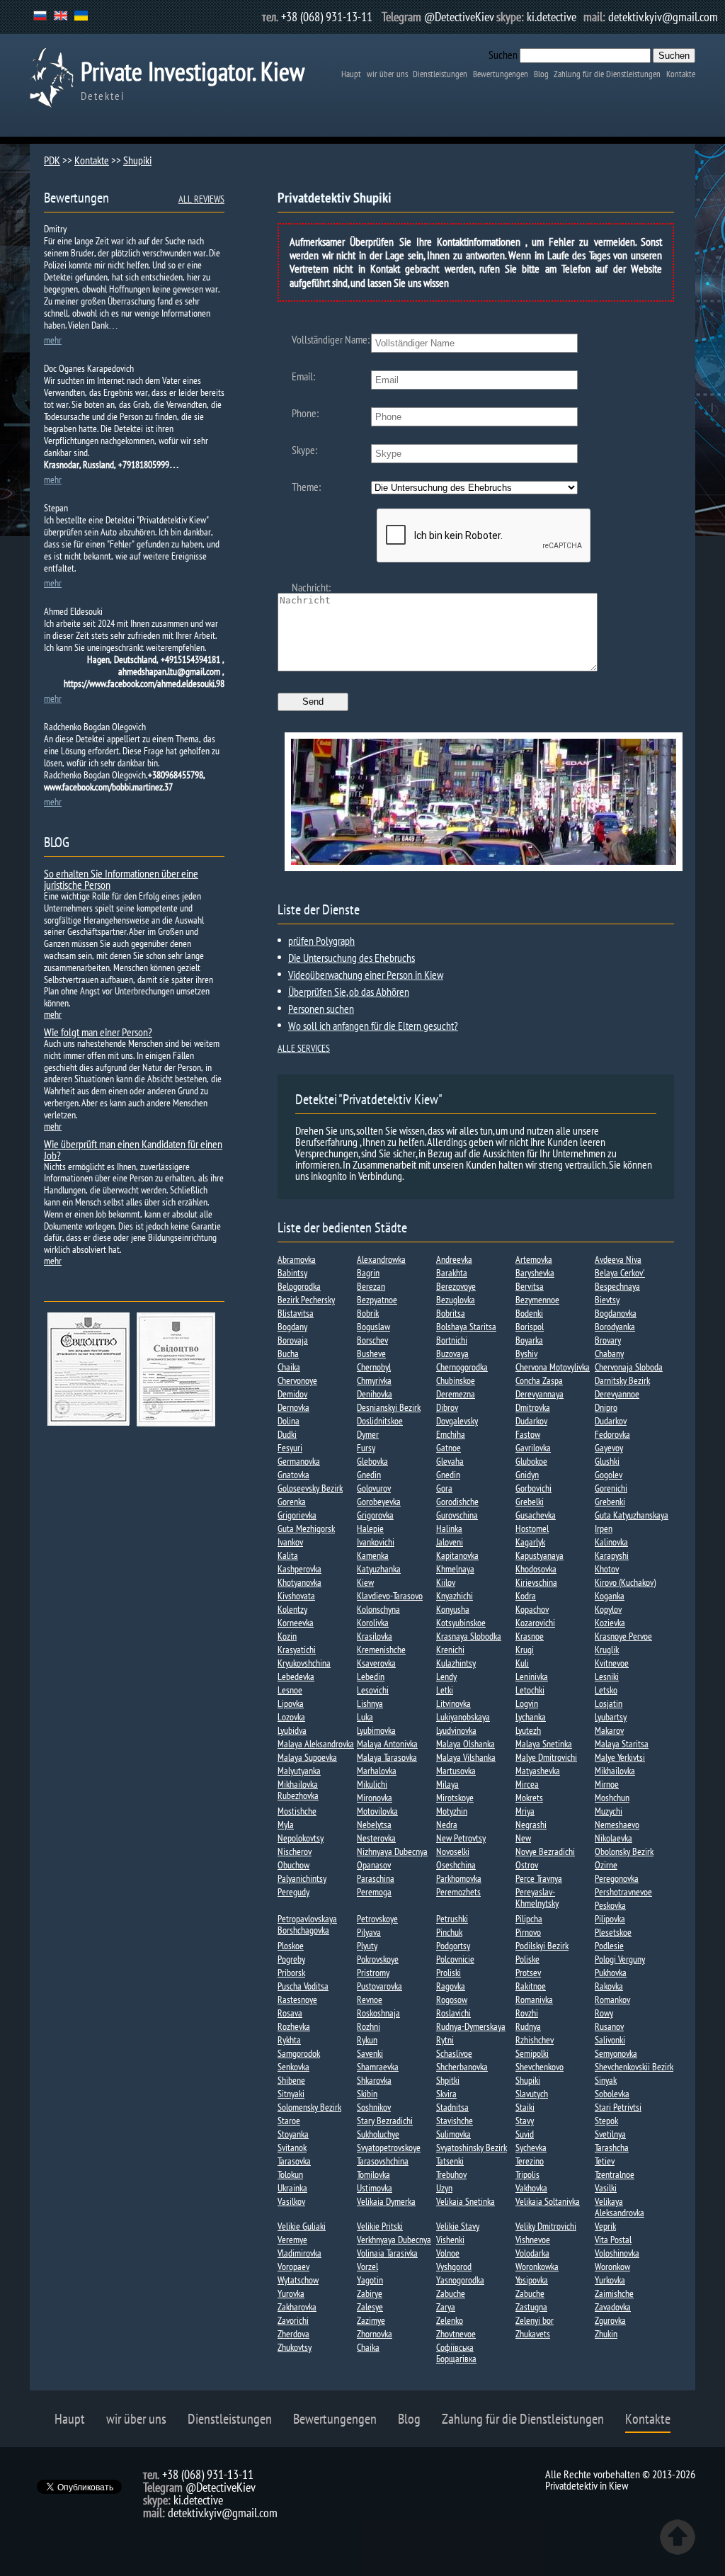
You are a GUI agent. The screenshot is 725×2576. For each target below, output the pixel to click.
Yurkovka (610, 2280)
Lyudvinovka (456, 1730)
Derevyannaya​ (540, 1394)
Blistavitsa (296, 1313)
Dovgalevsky (457, 1421)
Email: (303, 376)
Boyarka (529, 1340)
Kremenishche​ (381, 1650)
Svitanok (292, 2147)
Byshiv (526, 1354)
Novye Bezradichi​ (545, 1851)
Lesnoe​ (290, 1690)
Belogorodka (299, 1286)
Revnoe (370, 1999)
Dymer (368, 1434)
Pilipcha (529, 1919)
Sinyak (606, 2080)
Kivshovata (296, 1596)
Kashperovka (299, 1569)
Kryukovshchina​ (304, 1663)
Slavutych (532, 2094)
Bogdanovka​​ (616, 1313)
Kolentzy (292, 1609)
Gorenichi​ (611, 1488)
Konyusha (453, 1609)
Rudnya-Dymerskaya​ (471, 2026)
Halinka (449, 1528)
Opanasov (374, 1865)
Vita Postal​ (613, 2240)
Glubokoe (531, 1461)
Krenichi (450, 1650)
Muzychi (609, 1811)
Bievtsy (607, 1300)
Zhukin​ (606, 2334)
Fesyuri (290, 1448)
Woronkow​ (612, 2266)
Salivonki (610, 2040)
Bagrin (368, 1273)
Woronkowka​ (537, 2266)
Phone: (305, 413)
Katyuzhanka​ (379, 1569)
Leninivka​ (532, 1676)
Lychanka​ (531, 1717)
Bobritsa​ (451, 1313)
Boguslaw (373, 1327)
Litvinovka (453, 1703)
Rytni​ (445, 2040)
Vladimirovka (299, 2253)
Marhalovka (377, 1771)
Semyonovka (616, 2053)
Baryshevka (535, 1273)
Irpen (604, 1528)
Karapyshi (612, 1555)
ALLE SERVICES (304, 1048)
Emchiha (451, 1434)
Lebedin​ (371, 1676)
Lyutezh (528, 1730)
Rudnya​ (528, 2026)
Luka (365, 1717)
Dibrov (447, 1407)
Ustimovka (375, 2188)
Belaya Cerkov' (620, 1273)
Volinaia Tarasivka (387, 2253)
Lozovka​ (291, 1717)
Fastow (528, 1434)
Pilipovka (610, 1919)
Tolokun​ (290, 2174)
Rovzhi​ (527, 2013)
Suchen (503, 55)
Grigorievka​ (297, 1515)
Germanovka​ (299, 1461)
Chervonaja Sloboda (629, 1367)
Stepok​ (606, 2121)
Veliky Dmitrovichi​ (546, 2226)
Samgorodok (299, 2053)
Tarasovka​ (294, 2161)
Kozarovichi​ (535, 1623)
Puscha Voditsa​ (303, 1986)
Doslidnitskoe (380, 1421)
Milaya (447, 1784)
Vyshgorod (454, 2266)
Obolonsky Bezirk (624, 1851)
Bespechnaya (617, 1286)
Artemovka (534, 1259)
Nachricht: (311, 587)
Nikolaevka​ (613, 1838)
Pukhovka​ (611, 1973)
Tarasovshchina (383, 2161)
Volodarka (532, 2253)
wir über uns (387, 74)
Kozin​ (287, 1636)
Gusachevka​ (536, 1515)
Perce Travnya (539, 1878)
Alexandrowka (381, 1259)
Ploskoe (291, 1946)
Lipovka (291, 1703)
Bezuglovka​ (456, 1300)
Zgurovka (610, 2320)
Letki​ (445, 1690)
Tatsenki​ (450, 2161)
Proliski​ (449, 1973)
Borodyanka (615, 1327)
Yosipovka (532, 2280)
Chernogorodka (462, 1367)
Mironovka (375, 1798)
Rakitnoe (531, 1986)
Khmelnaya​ (455, 1569)
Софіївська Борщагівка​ (456, 2353)
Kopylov (608, 1609)
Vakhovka (531, 2188)
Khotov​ (607, 1569)
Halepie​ (370, 1528)
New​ (523, 1838)
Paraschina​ (376, 1878)
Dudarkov (531, 1421)
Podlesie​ (609, 1946)
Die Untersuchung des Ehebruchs (352, 958)
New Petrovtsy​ (461, 1838)
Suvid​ (525, 2134)
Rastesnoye (297, 1999)
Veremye (292, 2240)
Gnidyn (527, 1475)
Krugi (525, 1650)
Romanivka (534, 1999)
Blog (541, 74)
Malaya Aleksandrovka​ (316, 1744)
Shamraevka (378, 2067)
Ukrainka (292, 2188)
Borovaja (293, 1340)
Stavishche (455, 2121)
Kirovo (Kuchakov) (625, 1582)
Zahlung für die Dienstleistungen (607, 74)
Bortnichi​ (452, 1340)
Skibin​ (367, 2094)
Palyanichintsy (302, 1878)
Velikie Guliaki (302, 2226)
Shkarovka (374, 2080)
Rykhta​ (289, 2040)
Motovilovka (377, 1811)
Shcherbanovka (462, 2067)
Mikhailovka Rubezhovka (298, 1790)
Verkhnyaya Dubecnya (394, 2240)
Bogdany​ (292, 1327)
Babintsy (292, 1273)
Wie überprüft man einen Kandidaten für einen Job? (133, 1150)
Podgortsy (453, 1946)
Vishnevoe (533, 2240)
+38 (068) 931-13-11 (327, 17)
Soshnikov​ (374, 2107)
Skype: (304, 450)
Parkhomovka (459, 1878)
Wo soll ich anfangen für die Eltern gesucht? (373, 1026)
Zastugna (531, 2307)
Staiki (525, 2107)
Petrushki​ (452, 1919)
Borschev (372, 1340)
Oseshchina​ (456, 1865)
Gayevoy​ (609, 1448)
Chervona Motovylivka (553, 1367)
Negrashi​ (531, 1825)
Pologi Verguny (620, 1959)
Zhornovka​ (375, 2334)
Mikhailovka (615, 1771)
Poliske (527, 1959)
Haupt (351, 74)
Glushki (607, 1461)
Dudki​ (287, 1434)
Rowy (604, 2013)
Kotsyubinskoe (461, 1623)
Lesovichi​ (373, 1690)
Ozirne (606, 1865)
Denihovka (375, 1394)
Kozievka (610, 1623)
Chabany (609, 1354)
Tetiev (605, 2161)
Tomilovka (373, 2174)
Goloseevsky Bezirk (310, 1488)
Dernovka (293, 1407)
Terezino (530, 2161)
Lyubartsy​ (611, 1717)
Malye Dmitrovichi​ (546, 1757)
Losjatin (609, 1703)
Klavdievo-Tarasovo (390, 1596)
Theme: (306, 487)
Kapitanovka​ (457, 1555)
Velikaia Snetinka (466, 2201)
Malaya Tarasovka (387, 1757)
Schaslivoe (454, 2053)
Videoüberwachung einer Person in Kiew (366, 975)
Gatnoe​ (449, 1448)
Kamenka (373, 1555)
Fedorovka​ (612, 1434)
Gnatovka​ (293, 1475)
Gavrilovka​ (533, 1448)
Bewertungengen (501, 74)
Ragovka (451, 1986)
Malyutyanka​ (299, 1771)
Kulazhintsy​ (456, 1663)
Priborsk (291, 1973)
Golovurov (374, 1488)
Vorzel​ (367, 2266)
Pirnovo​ (528, 1932)
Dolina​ (289, 1421)
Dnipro (606, 1407)
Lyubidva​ (292, 1730)
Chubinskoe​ (456, 1380)
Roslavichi (453, 2013)
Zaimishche (614, 2293)
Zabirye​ (370, 2293)
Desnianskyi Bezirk (389, 1407)
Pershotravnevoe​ (623, 1892)
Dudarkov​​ (611, 1421)
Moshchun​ (612, 1798)
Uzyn (444, 2188)
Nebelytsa (374, 1825)
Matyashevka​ (538, 1771)
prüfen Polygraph (321, 941)
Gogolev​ (609, 1475)
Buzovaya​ (452, 1354)
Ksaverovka (376, 1663)
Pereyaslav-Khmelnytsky (537, 1897)
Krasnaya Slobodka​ (469, 1636)
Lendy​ (446, 1676)
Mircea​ (527, 1784)
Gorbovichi (533, 1488)
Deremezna (456, 1394)
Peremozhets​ (458, 1892)
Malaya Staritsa (622, 1744)
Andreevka (454, 1259)
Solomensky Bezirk (309, 2107)
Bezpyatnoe (377, 1300)
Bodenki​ (529, 1313)
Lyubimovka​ (376, 1730)
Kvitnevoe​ (612, 1663)
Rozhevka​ (294, 2026)
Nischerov (295, 1851)
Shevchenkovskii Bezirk (634, 2067)
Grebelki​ (530, 1502)
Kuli (522, 1663)
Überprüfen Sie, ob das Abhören (349, 992)
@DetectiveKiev (459, 17)
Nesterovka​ (376, 1838)
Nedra (447, 1825)
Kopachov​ (532, 1609)
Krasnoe (530, 1636)
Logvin (527, 1703)
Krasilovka (375, 1636)
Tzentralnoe (615, 2174)
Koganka (610, 1596)
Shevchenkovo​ (540, 2067)
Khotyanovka (299, 1582)
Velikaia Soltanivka (548, 2201)
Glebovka (372, 1461)
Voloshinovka (617, 2253)
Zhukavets (533, 2334)
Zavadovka (613, 2307)
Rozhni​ (369, 2026)
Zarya (446, 2307)
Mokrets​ (529, 1798)
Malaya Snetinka (544, 1744)
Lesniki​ (607, 1676)
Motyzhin (452, 1811)
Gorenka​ (292, 1502)
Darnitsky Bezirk (622, 1380)
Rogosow (452, 1999)
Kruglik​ (607, 1650)
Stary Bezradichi (385, 2121)
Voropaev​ (293, 2266)
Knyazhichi (455, 1596)
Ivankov (290, 1542)
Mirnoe (607, 1784)
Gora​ (444, 1488)
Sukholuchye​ (378, 2134)
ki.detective (552, 17)
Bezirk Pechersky (306, 1300)
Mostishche (297, 1811)
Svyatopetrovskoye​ (389, 2147)
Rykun (367, 2040)
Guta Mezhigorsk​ (306, 1528)
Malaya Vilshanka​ (466, 1757)
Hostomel (532, 1528)
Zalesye (370, 2307)
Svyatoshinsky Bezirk (472, 2147)
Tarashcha (612, 2147)
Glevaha (450, 1461)
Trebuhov (451, 2174)
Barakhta (452, 1273)
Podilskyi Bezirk (542, 1946)
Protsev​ (528, 1973)
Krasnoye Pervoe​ (623, 1636)
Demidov (292, 1394)
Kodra (526, 1596)
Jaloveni (450, 1542)
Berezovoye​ (456, 1286)
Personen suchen (321, 1009)
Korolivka (373, 1623)
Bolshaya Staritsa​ (466, 1327)
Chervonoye (297, 1380)
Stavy (525, 2121)
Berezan (371, 1286)
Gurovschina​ (457, 1515)
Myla (286, 1825)
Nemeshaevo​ (617, 1825)
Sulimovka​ (453, 2134)
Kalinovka (611, 1542)
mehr (53, 340)
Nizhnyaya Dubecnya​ (392, 1851)
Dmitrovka (533, 1407)
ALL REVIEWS (201, 199)
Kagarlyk (530, 1542)
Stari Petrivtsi (618, 2107)
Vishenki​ (450, 2240)
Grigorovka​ (375, 1515)
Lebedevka (296, 1676)
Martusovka (456, 1771)
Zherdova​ (293, 2334)
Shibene (291, 2080)
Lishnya (370, 1703)
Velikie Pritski (380, 2226)
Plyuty (367, 1946)
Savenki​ (370, 2053)
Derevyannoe (617, 1394)
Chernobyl (374, 1367)
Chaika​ (289, 1367)
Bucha (288, 1354)
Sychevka (531, 2147)
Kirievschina (536, 1582)
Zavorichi (293, 2320)
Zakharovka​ (297, 2307)
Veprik (605, 2226)
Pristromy (373, 1973)
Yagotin (370, 2280)
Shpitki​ (448, 2080)
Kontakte (681, 74)
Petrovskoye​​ (377, 1919)
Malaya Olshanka (466, 1744)
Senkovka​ (293, 2067)
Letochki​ (530, 1690)
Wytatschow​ (298, 2280)
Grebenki (610, 1502)
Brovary (608, 1340)
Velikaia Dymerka (386, 2201)
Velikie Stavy (458, 2226)
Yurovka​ (291, 2293)
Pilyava (369, 1932)
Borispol (530, 1327)
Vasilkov (291, 2201)
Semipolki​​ (532, 2053)
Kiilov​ (446, 1582)
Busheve (371, 1354)
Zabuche (451, 2293)
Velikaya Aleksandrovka (620, 2207)
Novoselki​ (453, 1851)
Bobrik (368, 1313)
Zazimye (371, 2320)
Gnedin (369, 1475)
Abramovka (297, 1259)
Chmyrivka (374, 1380)
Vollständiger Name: (331, 339)
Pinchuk (449, 1932)
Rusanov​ (609, 2026)
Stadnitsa (452, 2107)
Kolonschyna (378, 1609)
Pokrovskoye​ (378, 1959)
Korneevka (296, 1623)
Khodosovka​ (536, 1569)
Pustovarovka (379, 1986)
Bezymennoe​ (537, 1300)
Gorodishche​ (457, 1502)
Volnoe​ (448, 2253)
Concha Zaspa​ (539, 1380)
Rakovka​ (609, 1986)
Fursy (366, 1448)
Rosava (290, 2013)
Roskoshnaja (378, 2013)
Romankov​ (612, 1999)
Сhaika (368, 2347)
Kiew (365, 1582)
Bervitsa (530, 1286)
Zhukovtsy (295, 2347)
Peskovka (610, 1905)
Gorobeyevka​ (379, 1502)
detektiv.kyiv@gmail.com (663, 17)
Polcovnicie (455, 1959)
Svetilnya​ (610, 2134)
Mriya (525, 1811)
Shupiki (528, 2080)
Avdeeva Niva (618, 1259)
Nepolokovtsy (301, 1838)
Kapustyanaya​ (540, 1555)
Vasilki (606, 2188)
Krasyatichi (297, 1650)
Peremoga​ (374, 1892)
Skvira (446, 2094)
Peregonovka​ (617, 1878)
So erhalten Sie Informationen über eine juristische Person (121, 879)
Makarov (609, 1730)
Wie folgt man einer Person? (98, 1032)
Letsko (606, 1690)
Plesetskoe (613, 1932)
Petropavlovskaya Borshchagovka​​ (307, 1924)
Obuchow (293, 1865)
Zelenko (450, 2320)
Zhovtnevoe (456, 2334)
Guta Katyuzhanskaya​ (632, 1515)
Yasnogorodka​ (460, 2280)
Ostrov (527, 1865)
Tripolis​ (527, 2174)
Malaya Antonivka (387, 1744)
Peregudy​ (293, 1892)
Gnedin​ (448, 1475)
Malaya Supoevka (307, 1757)
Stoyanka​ (293, 2134)
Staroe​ (289, 2121)
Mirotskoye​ (455, 1798)
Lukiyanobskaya (463, 1717)
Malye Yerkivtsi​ (620, 1757)
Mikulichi (372, 1784)
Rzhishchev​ (535, 2040)
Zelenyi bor (535, 2320)
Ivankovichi (376, 1542)
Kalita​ (288, 1555)
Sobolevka (612, 2094)
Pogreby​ (291, 1959)
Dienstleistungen (440, 74)
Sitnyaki (291, 2094)
